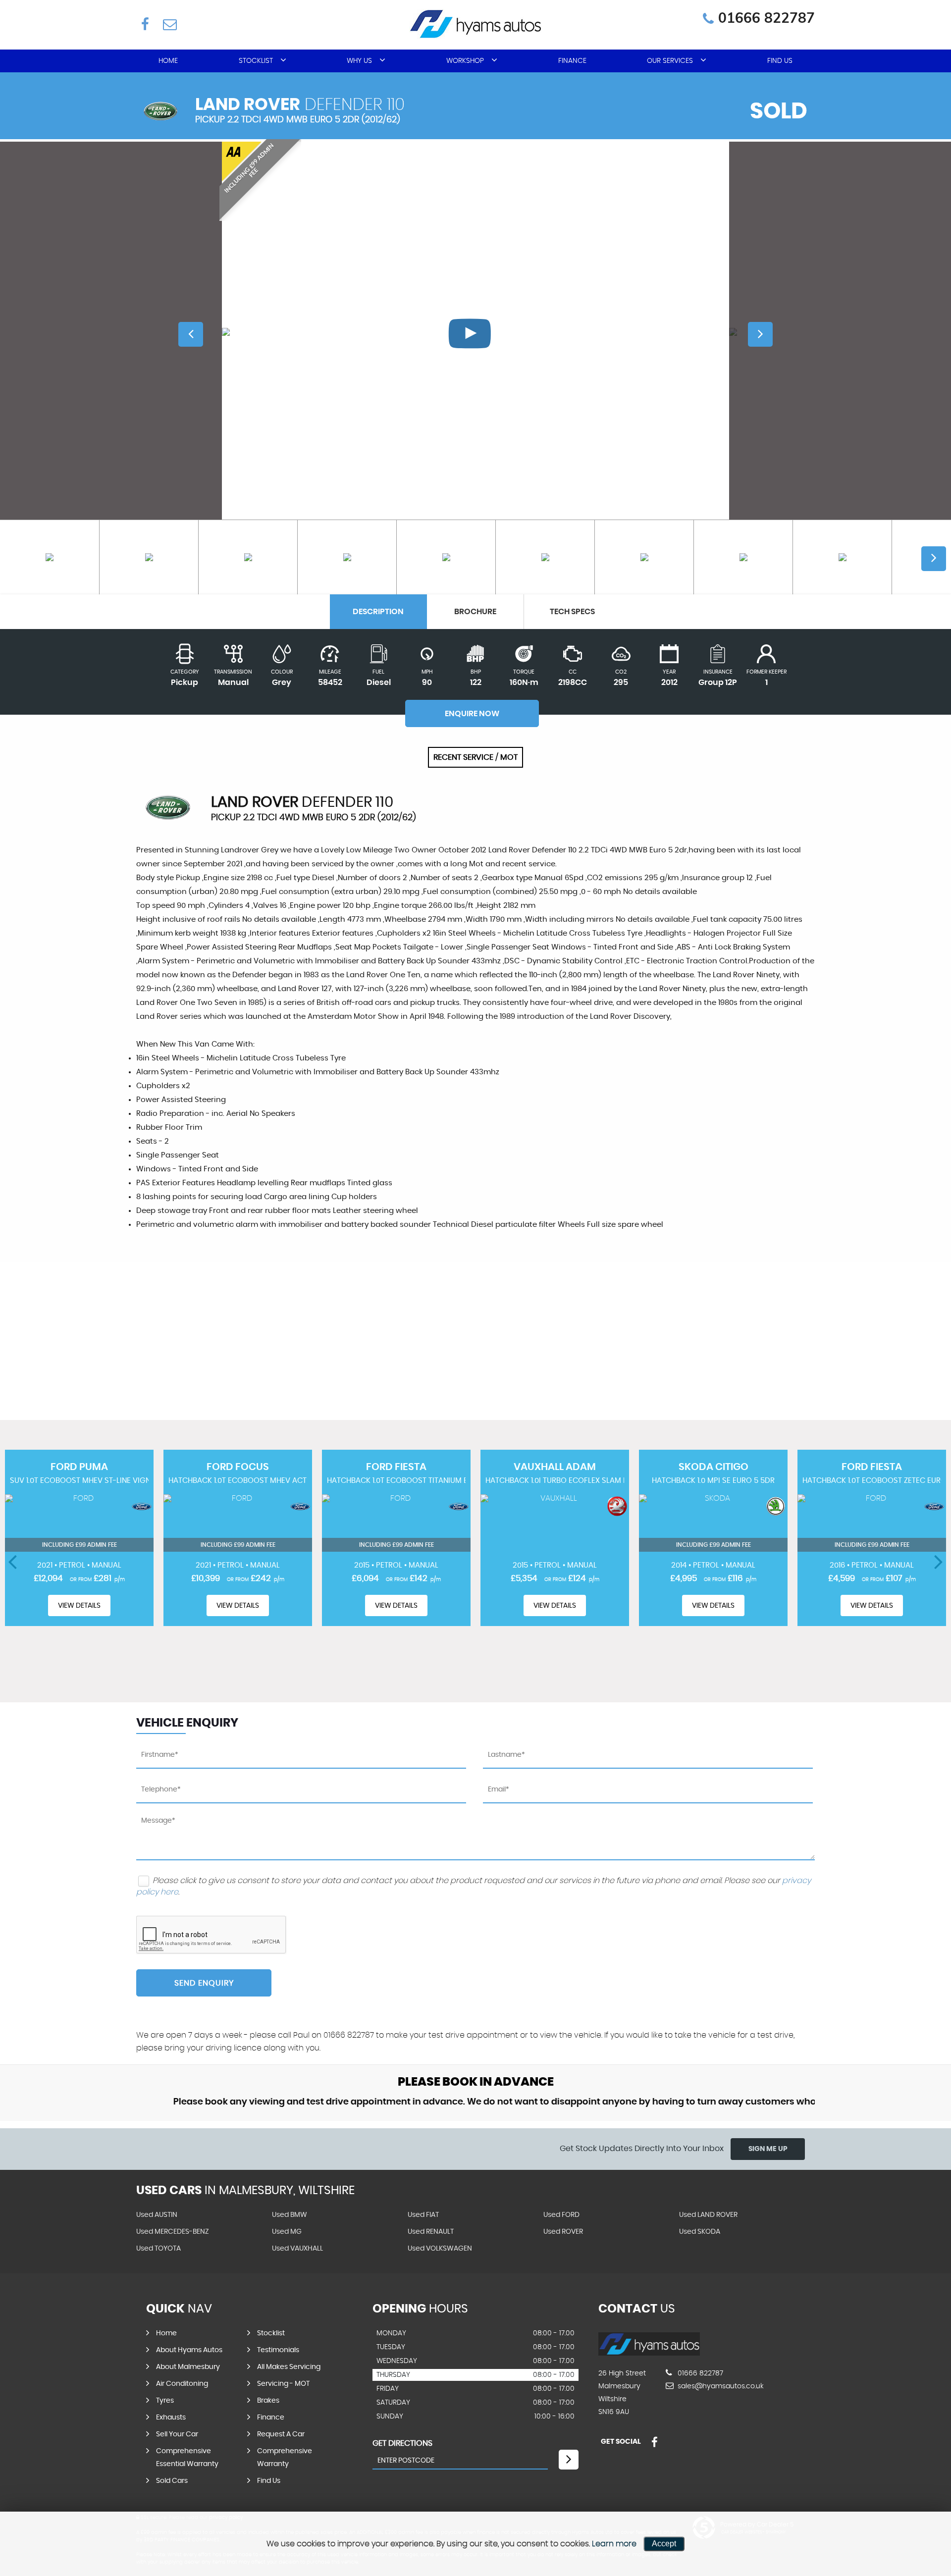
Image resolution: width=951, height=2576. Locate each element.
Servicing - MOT (283, 2384)
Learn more (614, 2544)
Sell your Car (177, 2434)
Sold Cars (172, 2481)
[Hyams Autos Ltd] (649, 2353)
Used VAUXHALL (297, 2249)
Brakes (268, 2401)
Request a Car (281, 2434)
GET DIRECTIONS (402, 2443)
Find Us (780, 61)
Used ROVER (563, 2232)
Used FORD (561, 2215)
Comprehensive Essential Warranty (187, 2458)
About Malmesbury (188, 2367)
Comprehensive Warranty (285, 2458)
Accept (664, 2544)
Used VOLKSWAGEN (440, 2249)
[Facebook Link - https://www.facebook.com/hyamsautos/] (145, 24)
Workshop (465, 61)
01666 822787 (766, 18)
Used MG (287, 2232)
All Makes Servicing (289, 2367)
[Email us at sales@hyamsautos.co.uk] (169, 24)
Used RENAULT (431, 2232)
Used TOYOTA (158, 2249)
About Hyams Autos (189, 2350)
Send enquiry (204, 1983)
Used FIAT (423, 2215)
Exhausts (171, 2418)
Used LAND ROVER (708, 2215)
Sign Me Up (768, 2149)
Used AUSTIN (157, 2215)
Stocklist (256, 61)
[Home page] (475, 24)
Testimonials (278, 2350)
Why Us (359, 61)
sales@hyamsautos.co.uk (720, 2386)
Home (168, 61)
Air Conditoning (182, 2384)
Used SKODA (700, 2232)
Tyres (165, 2401)
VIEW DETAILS (79, 1606)
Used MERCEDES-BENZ (173, 2232)
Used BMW (290, 2215)
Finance (572, 61)
